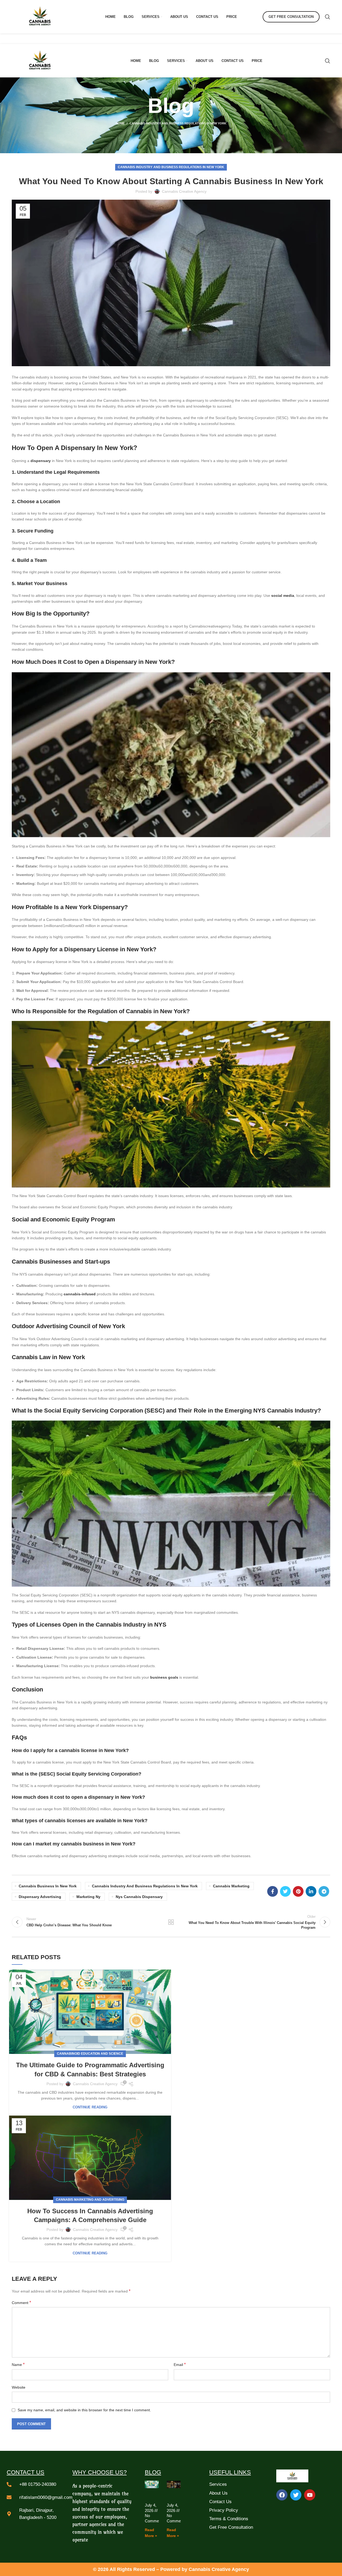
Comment (21, 2303)
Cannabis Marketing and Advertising (90, 2200)
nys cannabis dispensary (139, 1897)
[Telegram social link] (324, 1891)
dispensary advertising (40, 1897)
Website (19, 2387)
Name (18, 2364)
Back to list (171, 1922)
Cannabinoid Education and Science (90, 2054)
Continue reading (90, 2107)
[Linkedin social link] (311, 1891)
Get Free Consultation (291, 17)
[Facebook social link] (273, 1891)
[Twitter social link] (285, 1891)
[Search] (328, 17)
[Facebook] (282, 2495)
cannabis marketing (231, 1886)
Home (120, 123)
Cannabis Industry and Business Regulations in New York (178, 123)
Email (180, 2364)
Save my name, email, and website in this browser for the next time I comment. (84, 2410)
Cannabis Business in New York (48, 1886)
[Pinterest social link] (298, 1891)
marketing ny (88, 1897)
